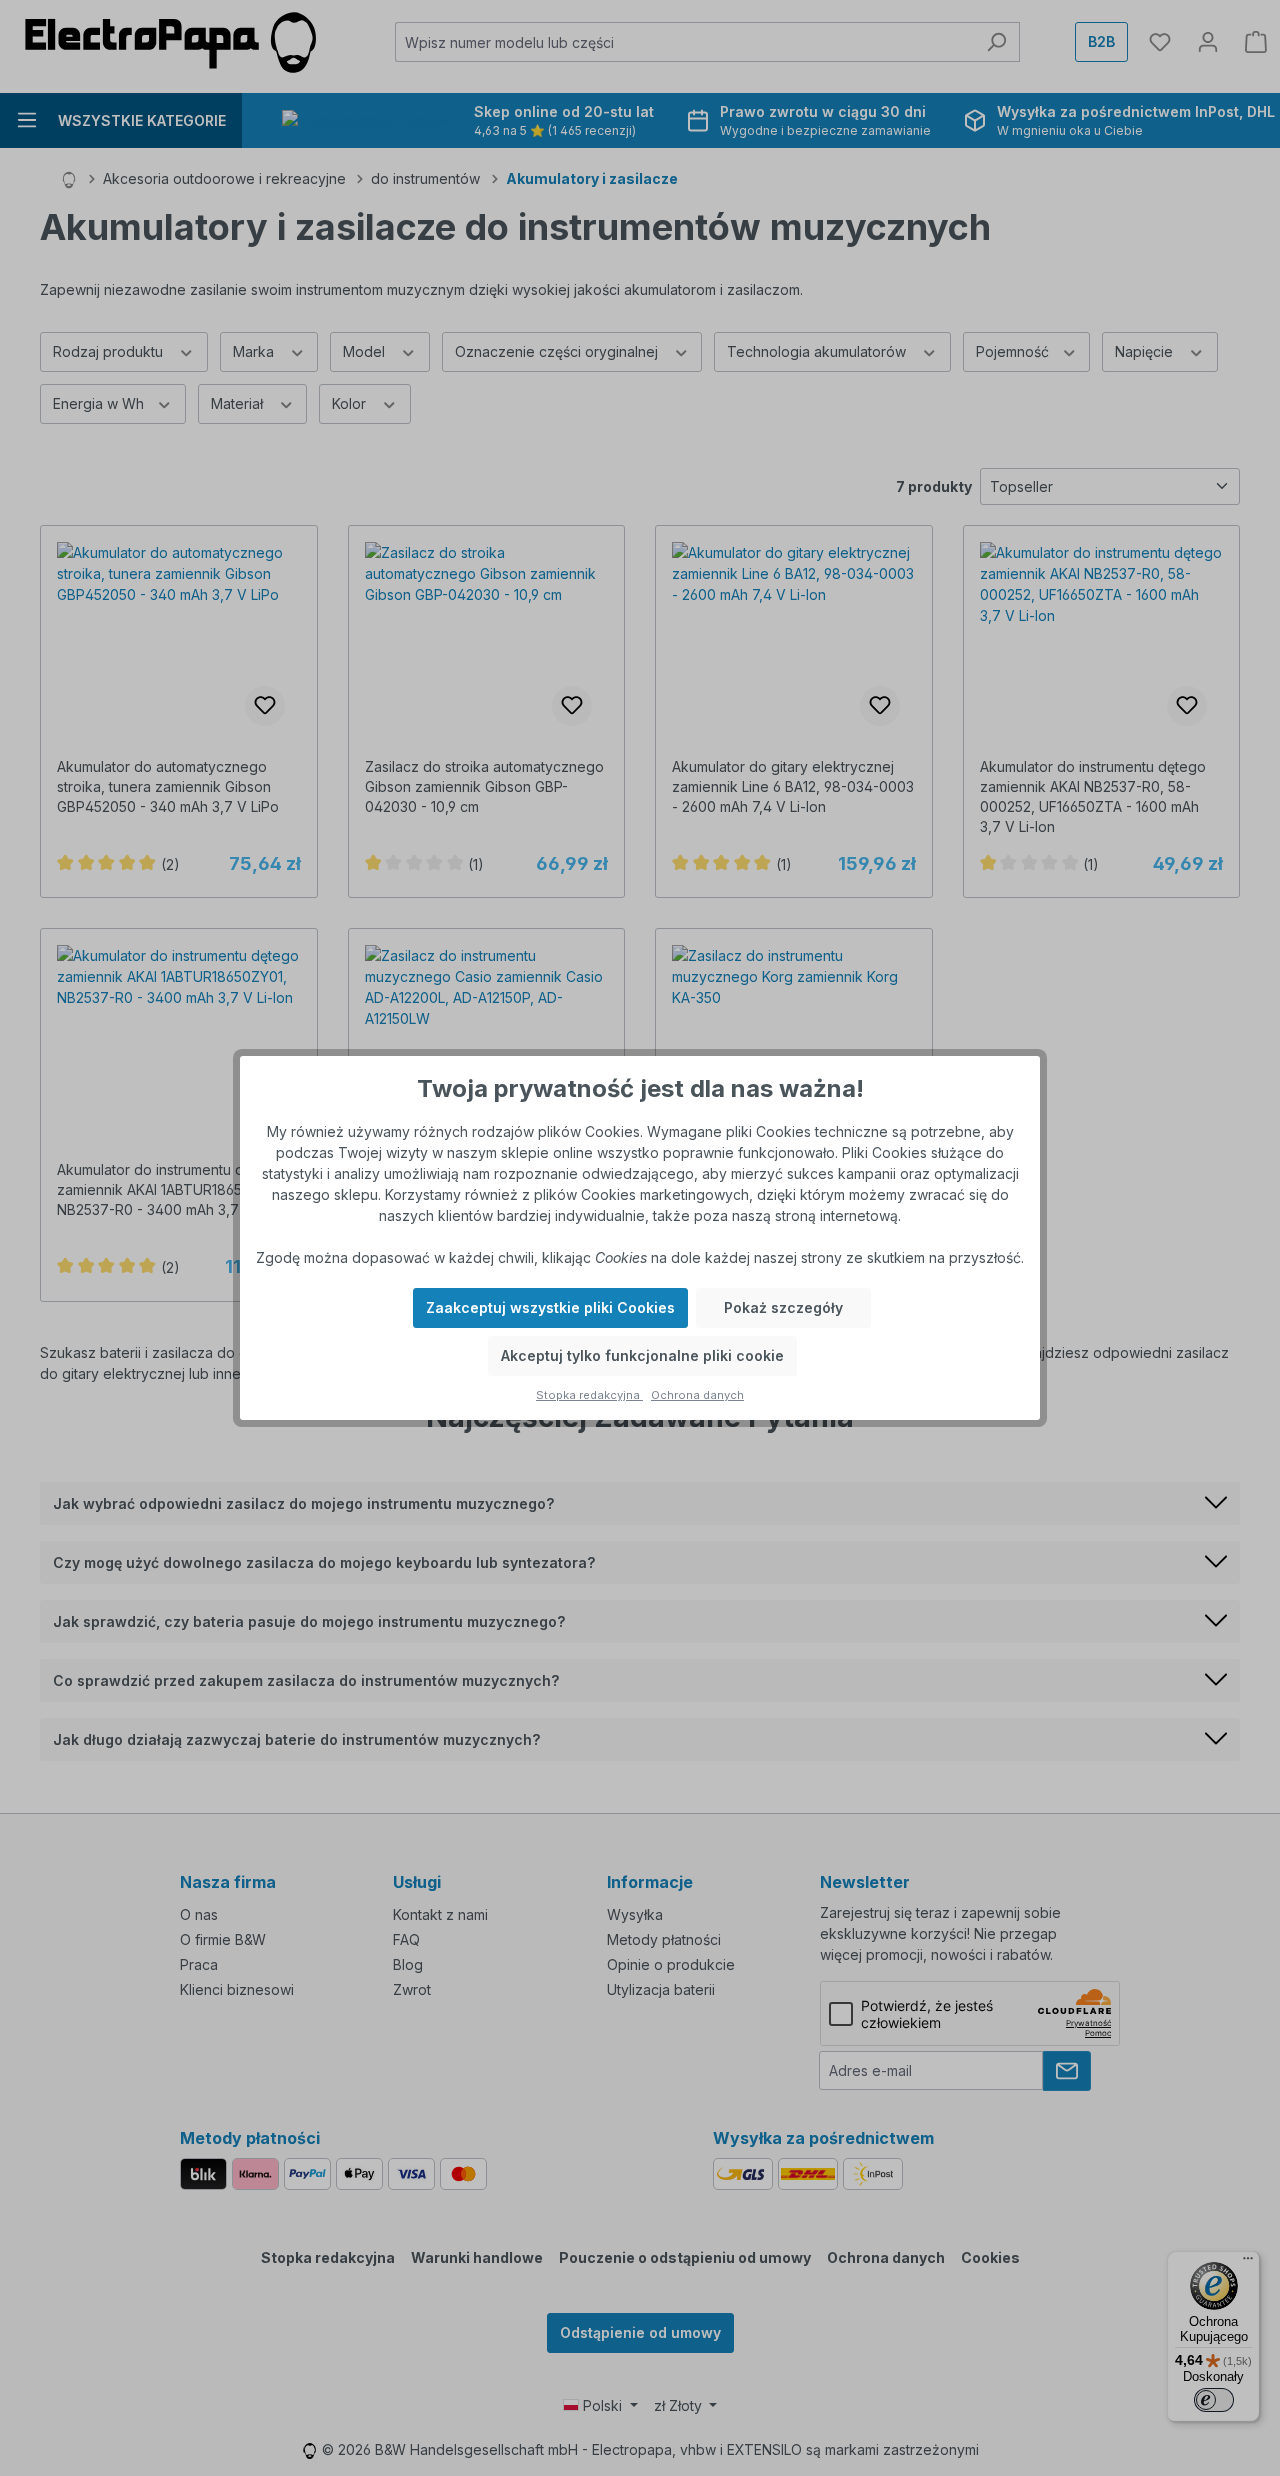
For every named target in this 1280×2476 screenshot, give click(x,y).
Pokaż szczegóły (783, 1307)
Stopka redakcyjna (589, 1395)
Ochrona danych (697, 1395)
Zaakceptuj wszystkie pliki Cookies (550, 1307)
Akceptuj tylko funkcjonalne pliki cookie (642, 1355)
